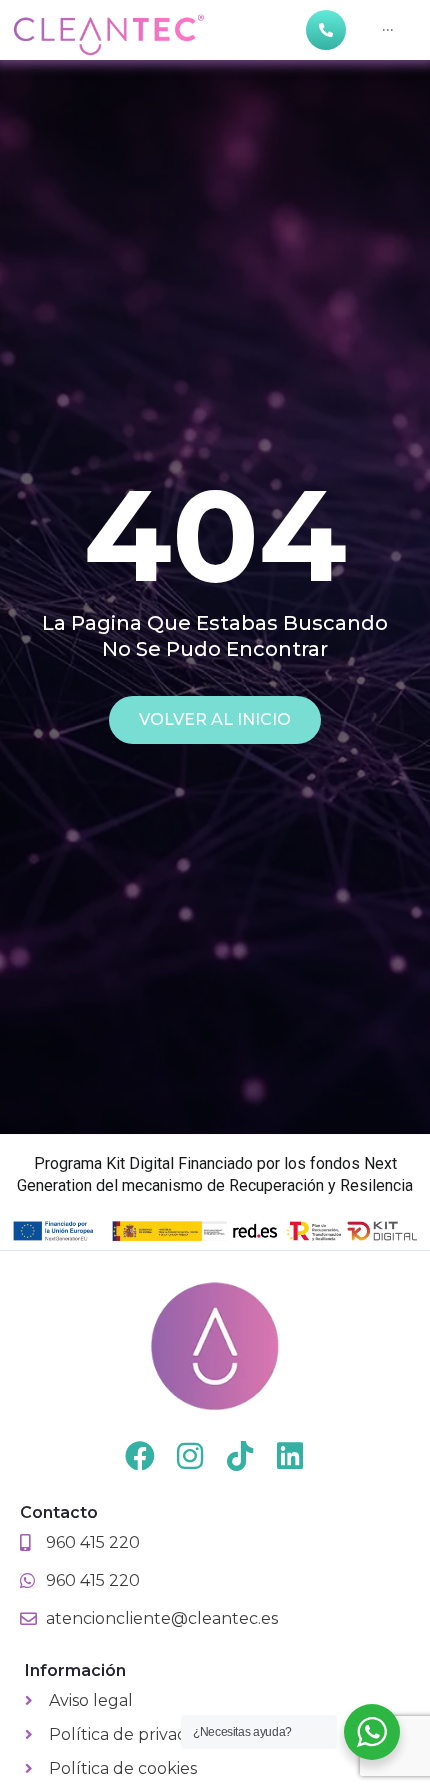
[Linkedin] (290, 1456)
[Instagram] (190, 1456)
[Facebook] (140, 1456)
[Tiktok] (240, 1456)
